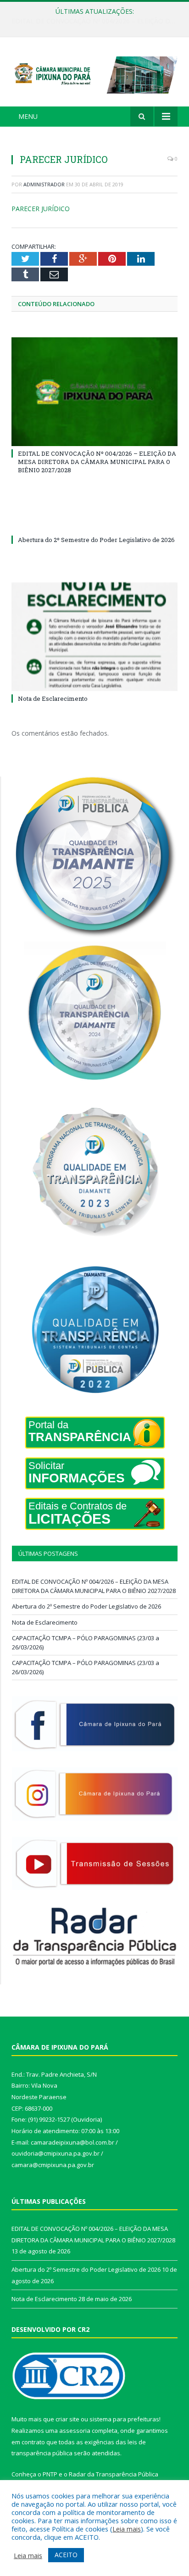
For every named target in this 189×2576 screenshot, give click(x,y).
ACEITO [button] (66, 2555)
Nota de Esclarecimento (53, 698)
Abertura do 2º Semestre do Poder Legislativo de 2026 (92, 21)
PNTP (50, 2474)
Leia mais (127, 2529)
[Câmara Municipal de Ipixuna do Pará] (94, 73)
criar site (67, 2419)
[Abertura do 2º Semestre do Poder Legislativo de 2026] (94, 523)
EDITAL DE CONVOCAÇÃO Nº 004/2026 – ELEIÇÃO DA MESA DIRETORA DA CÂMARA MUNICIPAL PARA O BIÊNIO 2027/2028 (97, 462)
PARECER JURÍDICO (41, 209)
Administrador (44, 184)
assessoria (75, 2431)
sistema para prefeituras (124, 2419)
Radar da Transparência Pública (114, 2474)
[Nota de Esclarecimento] (94, 637)
